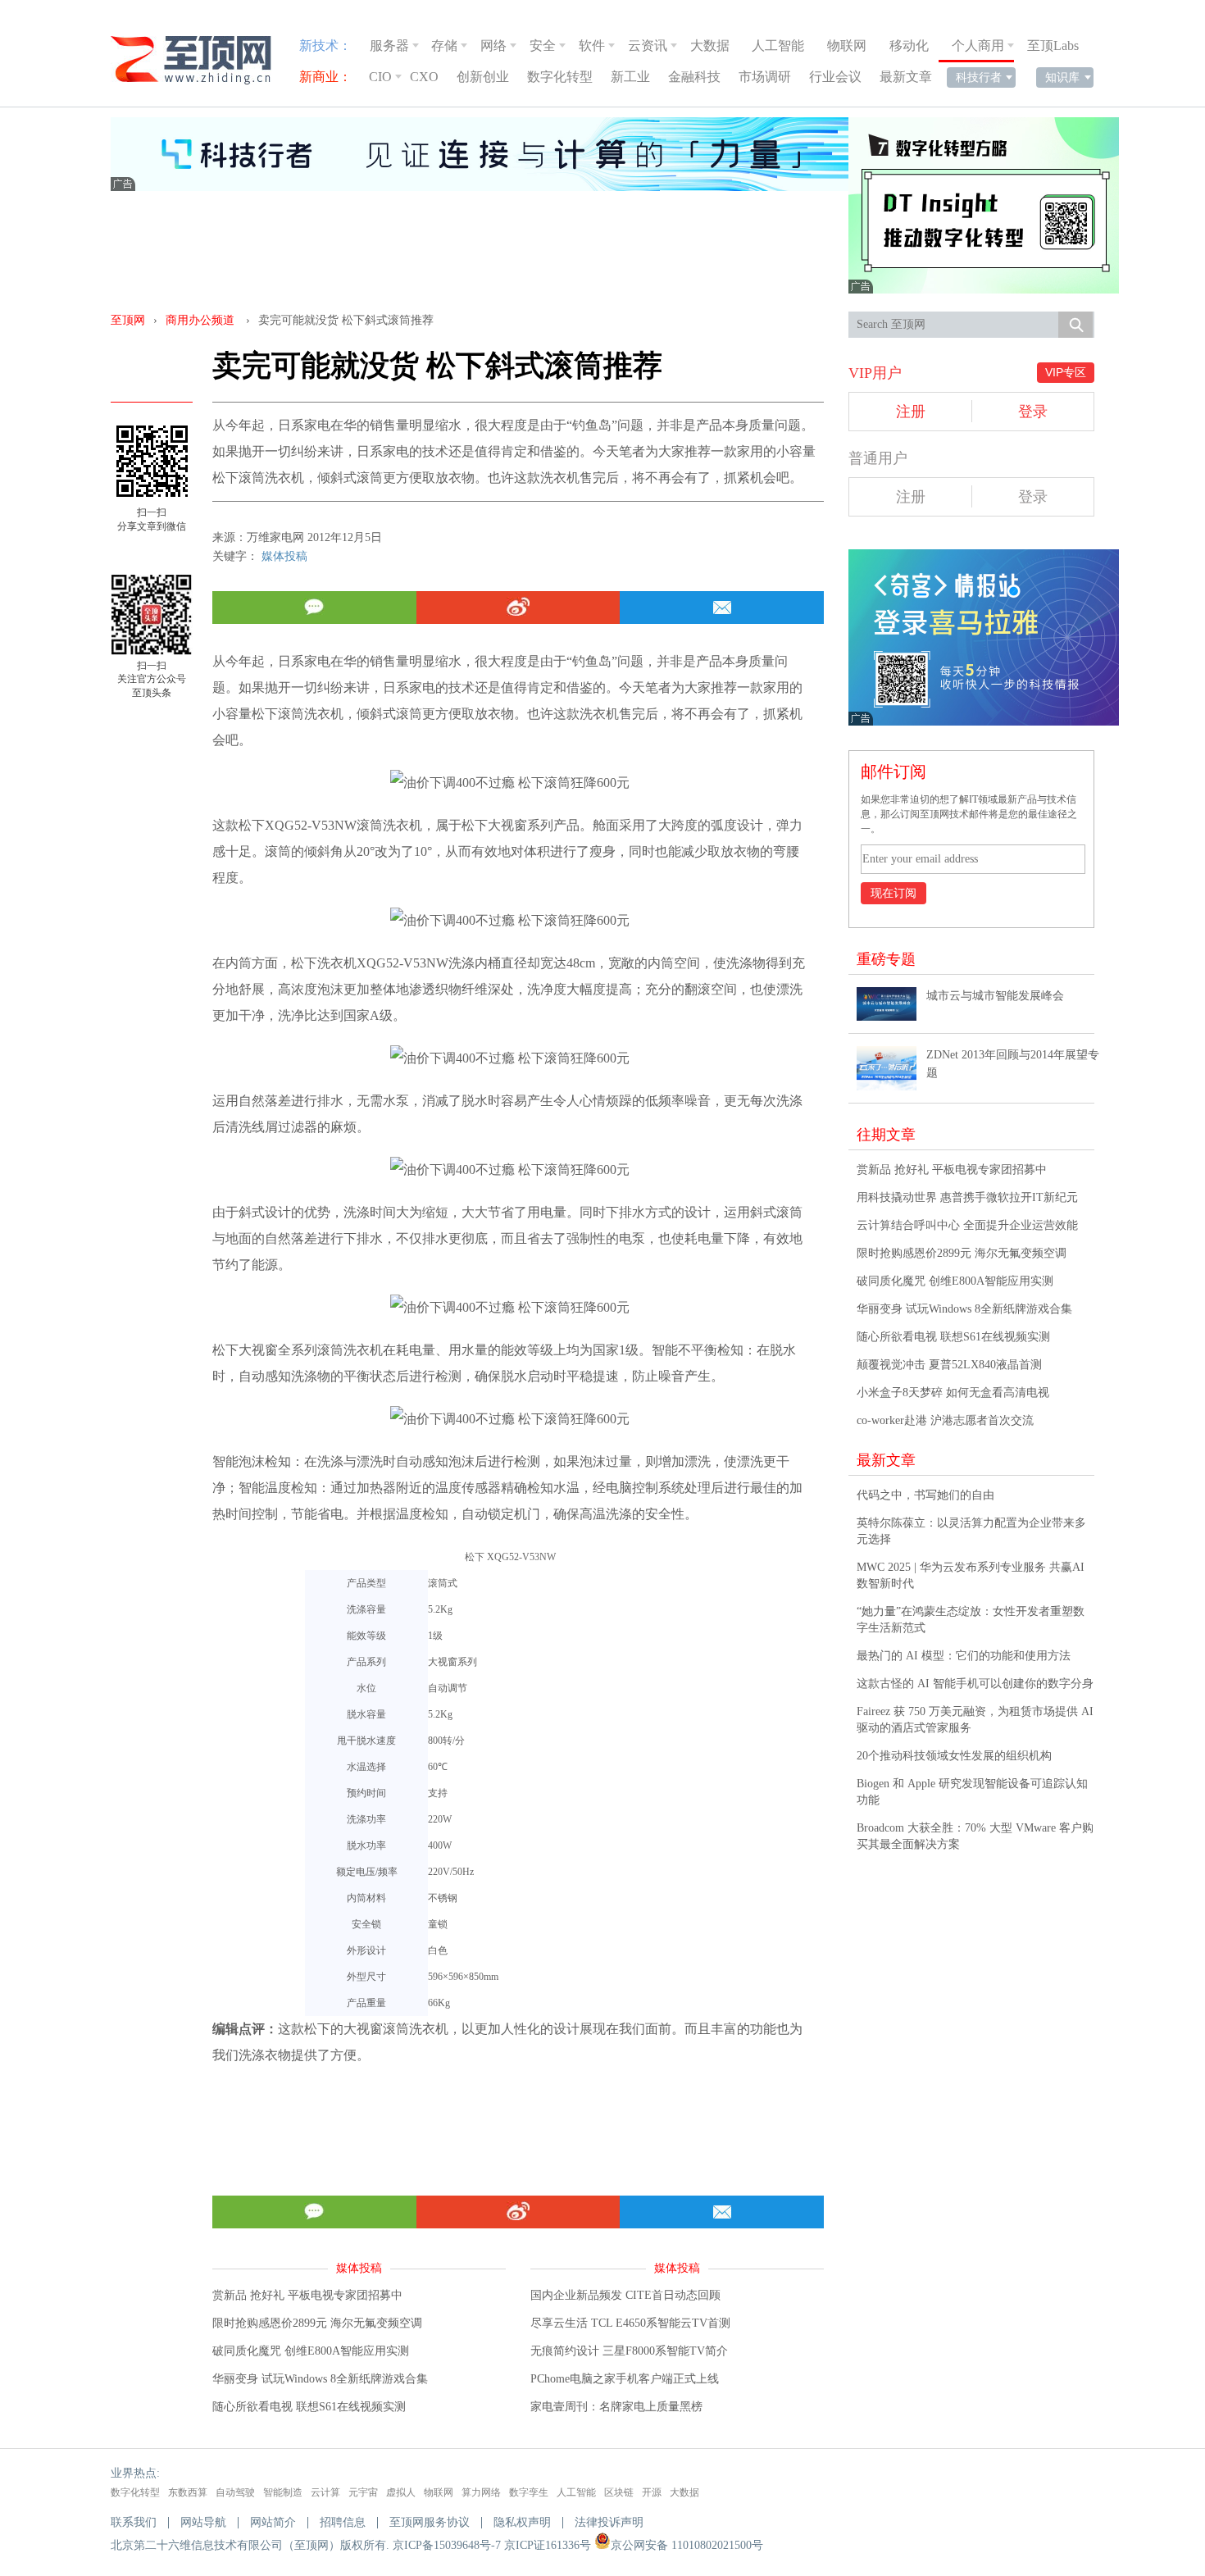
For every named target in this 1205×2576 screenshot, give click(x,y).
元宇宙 (363, 2492)
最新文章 (906, 77)
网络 (493, 46)
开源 (652, 2492)
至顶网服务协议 (430, 2522)
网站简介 (273, 2522)
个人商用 (978, 46)
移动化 (909, 46)
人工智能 (778, 46)
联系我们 (134, 2522)
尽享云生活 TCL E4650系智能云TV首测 (630, 2323)
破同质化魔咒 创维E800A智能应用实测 (311, 2351)
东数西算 (188, 2492)
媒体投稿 (284, 556)
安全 (543, 46)
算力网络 (481, 2492)
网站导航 (203, 2522)
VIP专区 (1066, 372)
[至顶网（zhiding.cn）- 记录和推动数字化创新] (198, 60)
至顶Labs (1053, 46)
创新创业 (483, 77)
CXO (424, 77)
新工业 (630, 77)
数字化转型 (560, 77)
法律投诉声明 (609, 2522)
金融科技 (694, 77)
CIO (380, 77)
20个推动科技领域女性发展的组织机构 (954, 1756)
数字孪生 (529, 2492)
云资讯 (648, 46)
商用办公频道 (200, 320)
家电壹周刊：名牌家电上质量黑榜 (616, 2407)
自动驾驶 (235, 2492)
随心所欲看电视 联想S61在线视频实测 (309, 2407)
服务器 (389, 46)
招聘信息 (343, 2522)
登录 (1033, 412)
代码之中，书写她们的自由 (925, 1495)
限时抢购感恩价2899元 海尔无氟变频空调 (317, 2323)
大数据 (710, 46)
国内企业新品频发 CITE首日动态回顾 (625, 2295)
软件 (592, 46)
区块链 (619, 2492)
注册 (911, 412)
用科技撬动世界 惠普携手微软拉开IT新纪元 (967, 1197)
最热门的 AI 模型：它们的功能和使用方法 (964, 1656)
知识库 (1062, 77)
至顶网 (128, 320)
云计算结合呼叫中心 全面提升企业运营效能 (967, 1225)
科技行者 (979, 77)
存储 (444, 46)
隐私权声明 (522, 2522)
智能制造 (283, 2492)
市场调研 (765, 77)
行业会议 (835, 77)
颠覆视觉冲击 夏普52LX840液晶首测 (949, 1365)
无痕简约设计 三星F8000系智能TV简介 (629, 2351)
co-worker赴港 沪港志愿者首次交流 (945, 1420)
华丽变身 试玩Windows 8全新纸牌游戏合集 (320, 2379)
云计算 (325, 2492)
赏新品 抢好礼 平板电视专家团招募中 (307, 2295)
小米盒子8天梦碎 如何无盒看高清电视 (953, 1393)
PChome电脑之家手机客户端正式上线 (625, 2379)
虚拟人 (401, 2492)
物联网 (847, 46)
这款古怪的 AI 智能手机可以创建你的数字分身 (975, 1684)
